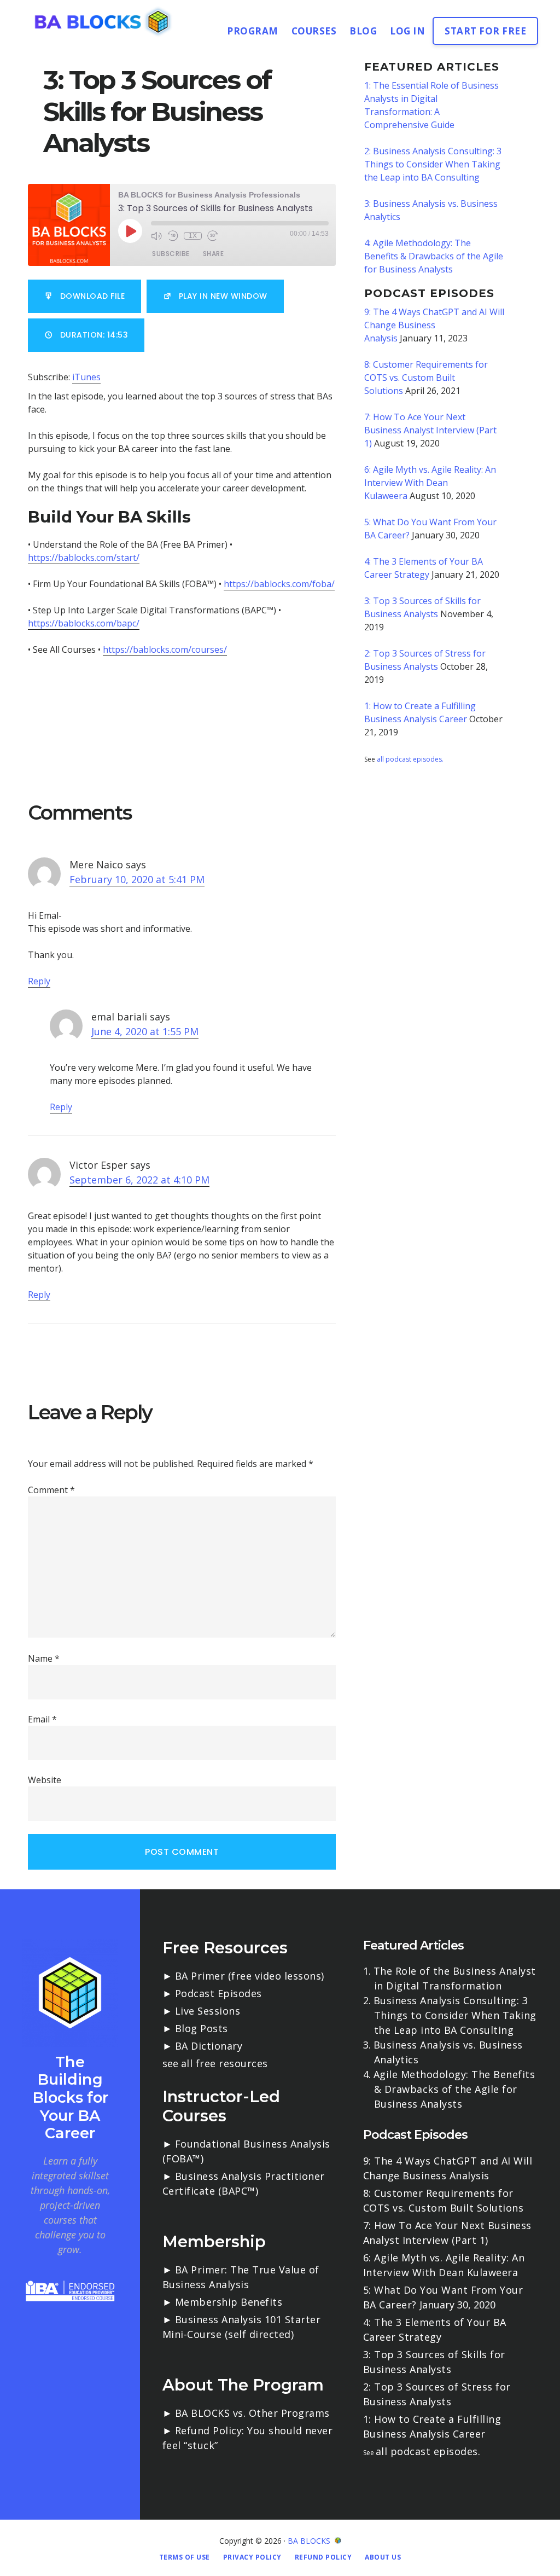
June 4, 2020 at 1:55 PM (145, 1031)
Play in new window (223, 296)
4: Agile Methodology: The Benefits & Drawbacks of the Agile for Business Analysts (434, 256)
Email (42, 1719)
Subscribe (171, 254)
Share (214, 254)
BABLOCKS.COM (104, 21)
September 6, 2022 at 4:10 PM (139, 1180)
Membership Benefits (229, 2302)
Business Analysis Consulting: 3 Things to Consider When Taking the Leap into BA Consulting (455, 2015)
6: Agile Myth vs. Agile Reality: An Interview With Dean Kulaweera (430, 483)
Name (44, 1658)
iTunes (86, 377)
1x (193, 236)
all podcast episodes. (410, 759)
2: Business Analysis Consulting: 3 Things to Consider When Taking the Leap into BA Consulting (433, 164)
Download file (93, 296)
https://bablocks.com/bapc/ (84, 623)
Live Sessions (208, 2011)
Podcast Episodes (218, 1993)
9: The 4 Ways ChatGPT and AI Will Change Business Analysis (434, 325)
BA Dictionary (209, 2046)
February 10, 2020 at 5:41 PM (137, 879)
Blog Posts (202, 2028)
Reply (39, 981)
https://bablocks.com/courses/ (165, 649)
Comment (51, 1490)
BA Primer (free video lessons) (250, 1976)
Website (45, 1780)
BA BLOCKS (309, 2541)
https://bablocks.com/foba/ (279, 584)
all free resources (224, 2063)
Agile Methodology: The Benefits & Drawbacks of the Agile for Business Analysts (454, 2089)
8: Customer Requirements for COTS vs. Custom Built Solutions (426, 378)
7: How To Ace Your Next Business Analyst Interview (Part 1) (430, 430)
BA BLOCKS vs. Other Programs (252, 2413)
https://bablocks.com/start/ (84, 558)
